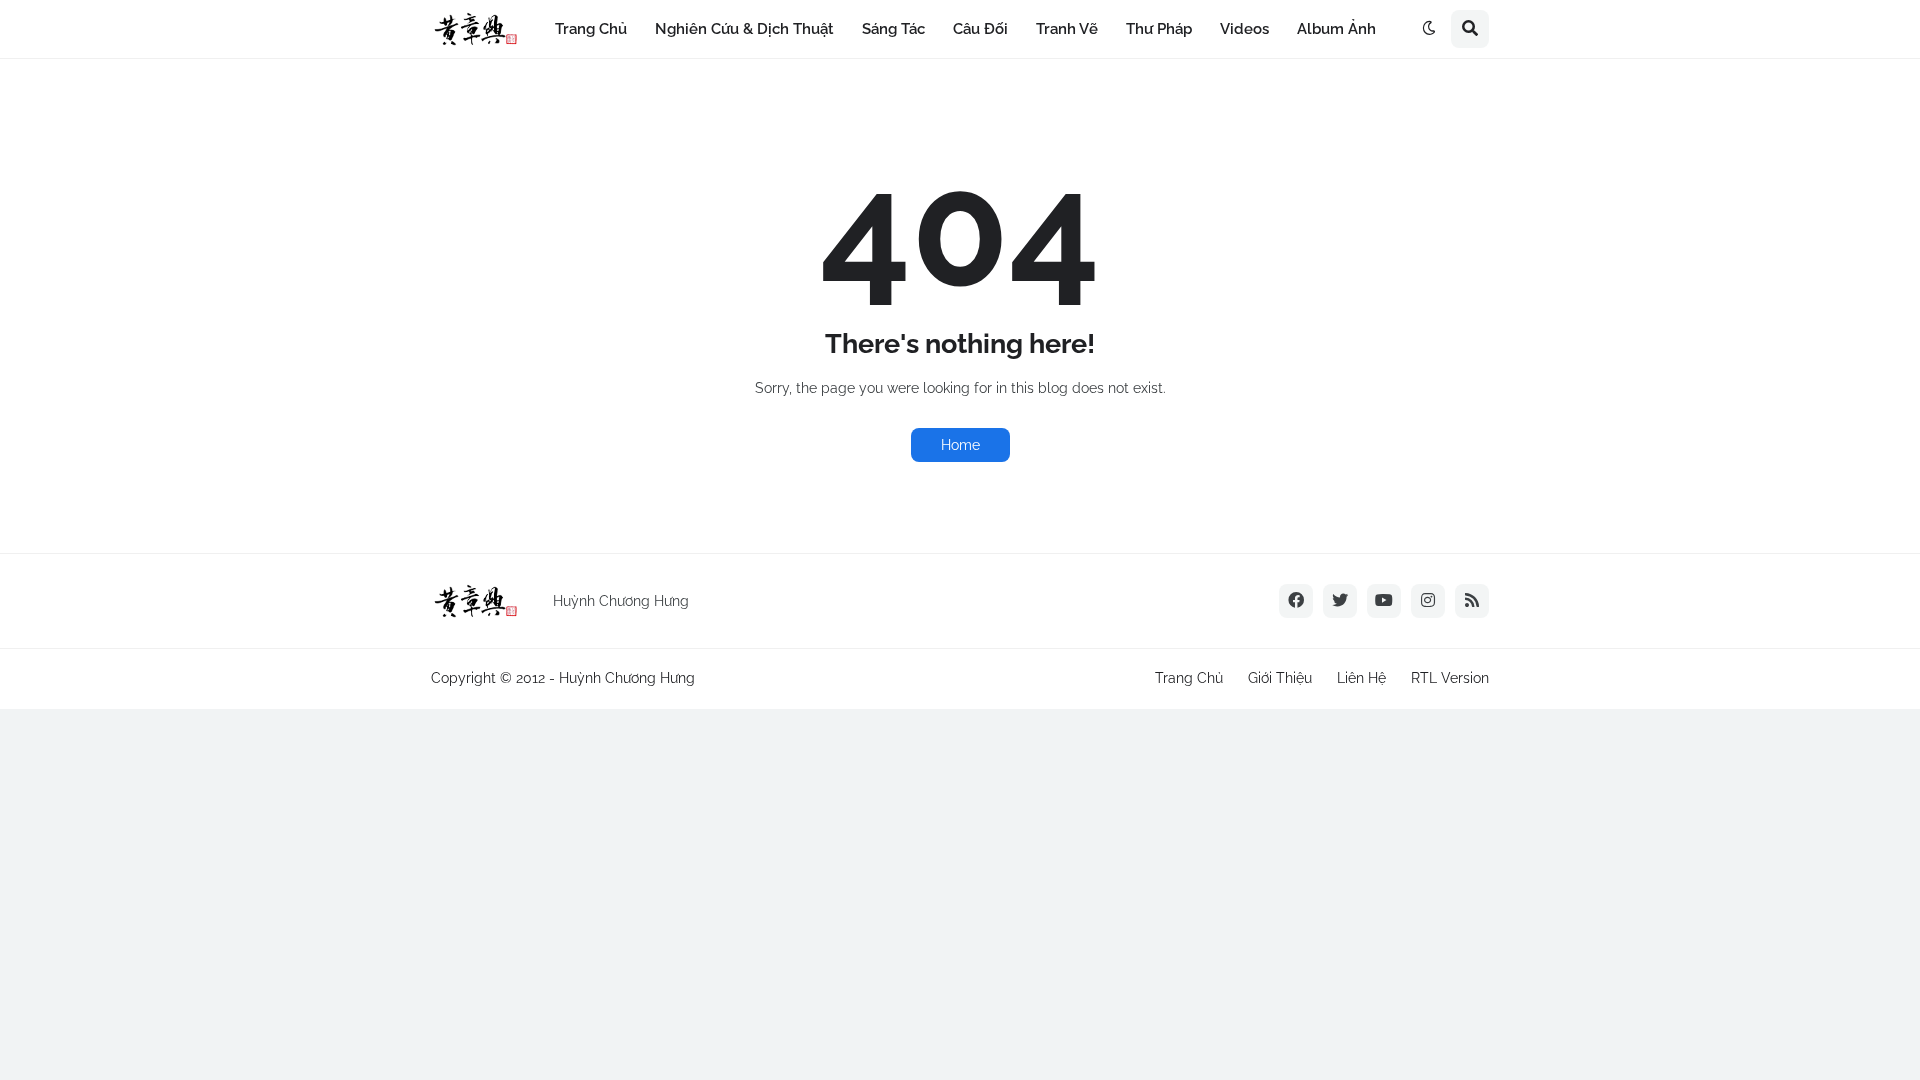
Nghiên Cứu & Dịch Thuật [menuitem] (744, 29)
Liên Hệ (1361, 678)
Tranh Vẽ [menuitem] (1067, 29)
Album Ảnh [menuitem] (1336, 29)
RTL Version (1450, 678)
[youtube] (1384, 601)
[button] (1429, 29)
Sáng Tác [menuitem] (893, 29)
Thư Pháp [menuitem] (1159, 29)
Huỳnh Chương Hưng (627, 678)
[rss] (1472, 601)
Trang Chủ (1189, 678)
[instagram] (1428, 601)
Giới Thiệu (1280, 678)
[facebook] (1296, 601)
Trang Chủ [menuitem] (591, 29)
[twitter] (1340, 601)
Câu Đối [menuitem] (980, 29)
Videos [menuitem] (1244, 29)
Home (960, 445)
